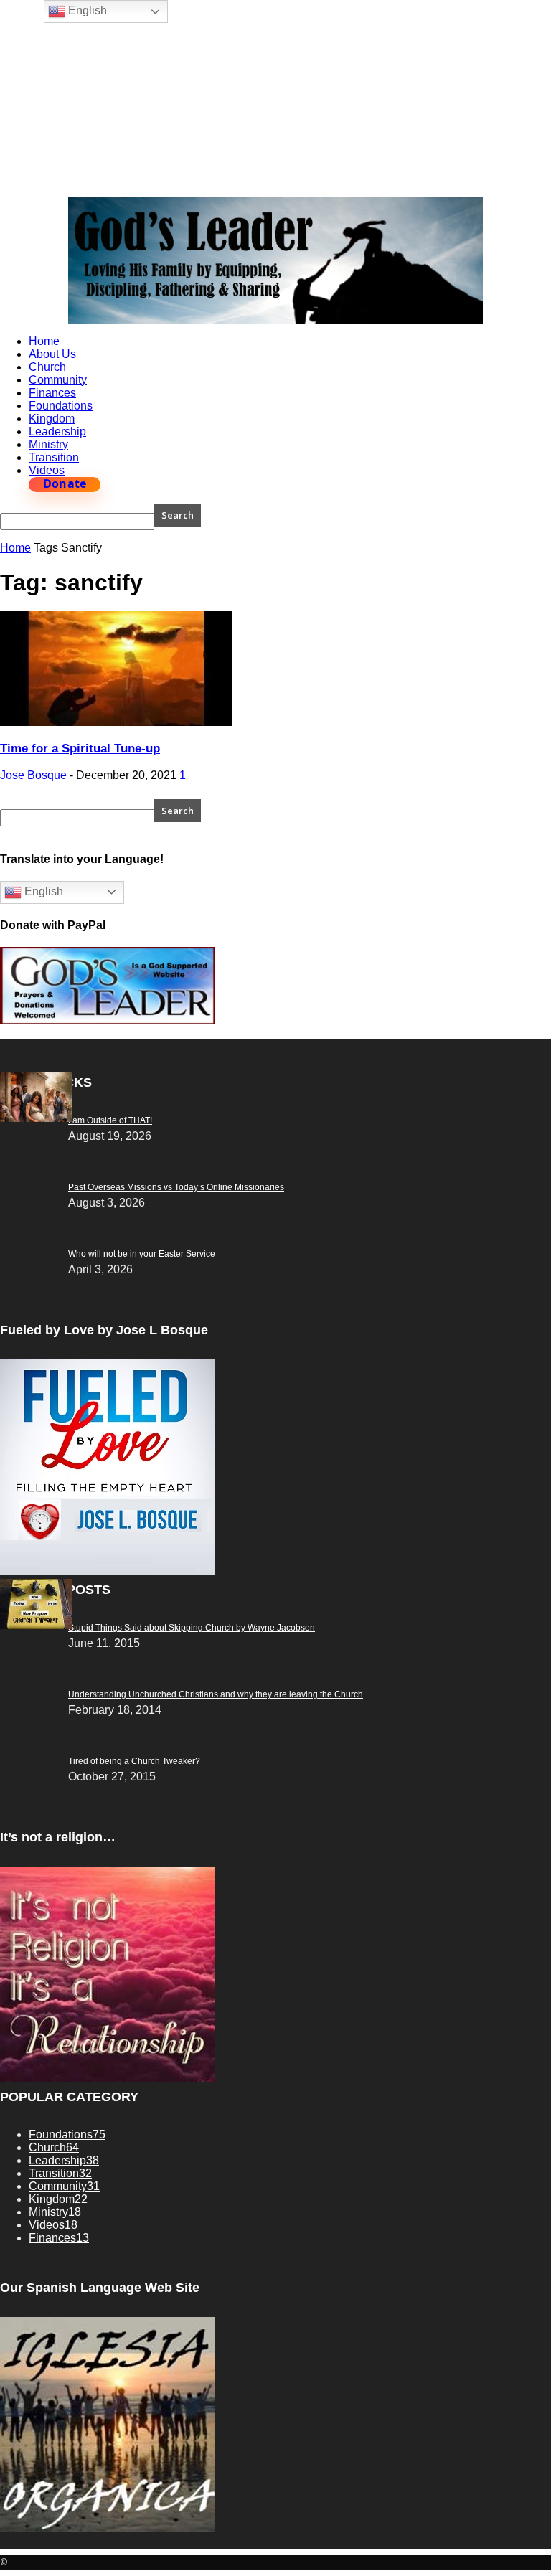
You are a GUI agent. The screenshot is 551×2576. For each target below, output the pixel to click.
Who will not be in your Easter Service (142, 1254)
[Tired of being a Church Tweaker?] (36, 1625)
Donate (65, 484)
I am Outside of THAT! (110, 1120)
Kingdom (52, 419)
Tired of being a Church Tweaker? (134, 1761)
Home (44, 341)
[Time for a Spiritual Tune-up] (116, 722)
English (42, 891)
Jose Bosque (33, 775)
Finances (52, 393)
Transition (54, 457)
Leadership (57, 431)
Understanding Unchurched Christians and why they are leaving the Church (216, 1694)
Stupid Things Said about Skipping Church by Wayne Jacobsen (192, 1628)
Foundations (61, 406)
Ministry (48, 444)
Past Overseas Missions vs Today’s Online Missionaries (176, 1187)
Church (47, 367)
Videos (47, 470)
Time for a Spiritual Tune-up (80, 749)
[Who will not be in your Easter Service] (36, 1118)
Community (58, 380)
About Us (52, 354)
